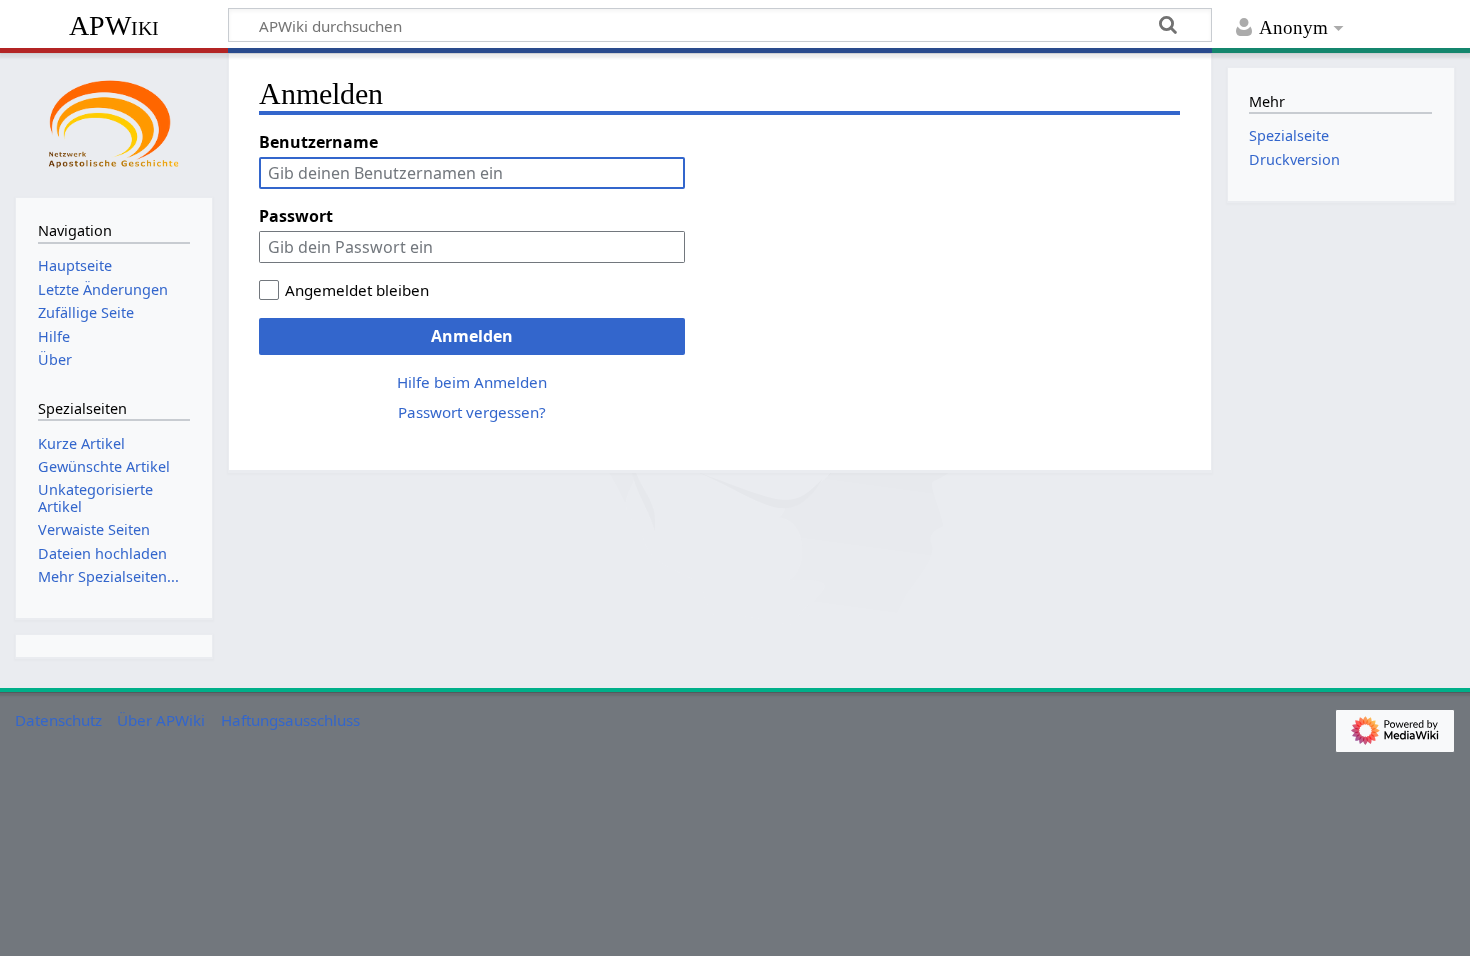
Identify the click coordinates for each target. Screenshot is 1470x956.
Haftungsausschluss (290, 720)
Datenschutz (58, 720)
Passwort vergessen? (472, 412)
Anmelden (472, 336)
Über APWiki (161, 720)
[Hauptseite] (114, 123)
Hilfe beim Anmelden (472, 382)
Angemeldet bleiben (357, 290)
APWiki (114, 25)
